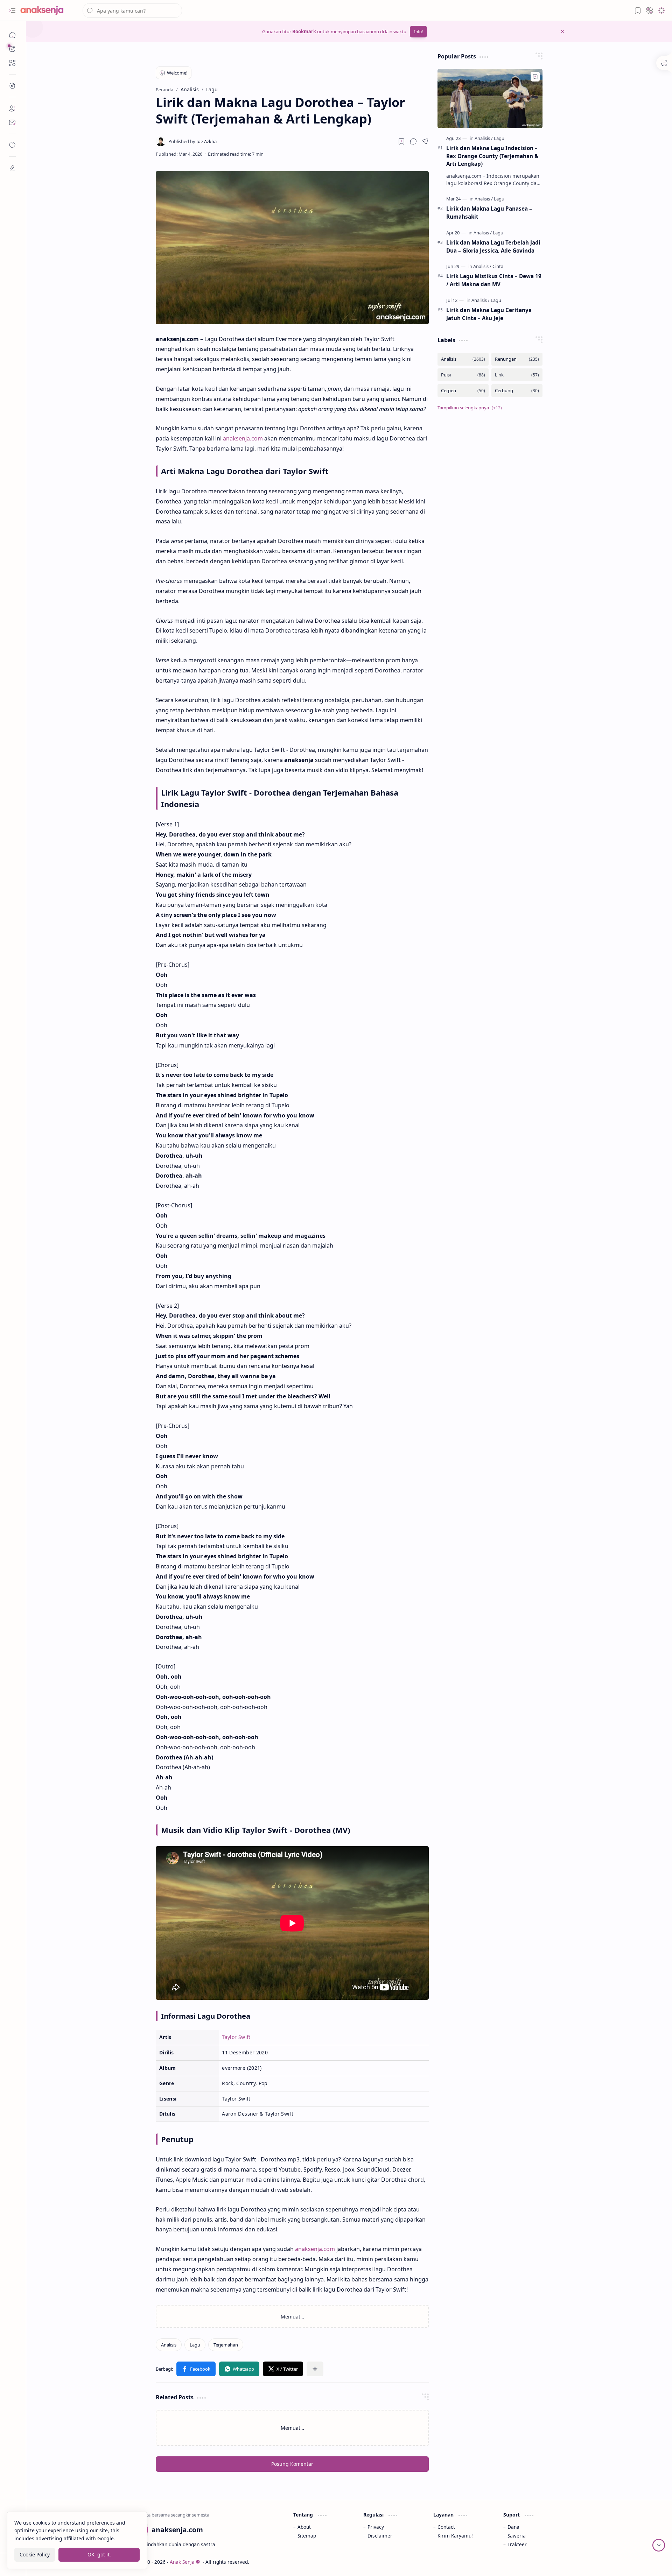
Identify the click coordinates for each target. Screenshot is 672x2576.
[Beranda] (12, 35)
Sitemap (307, 2543)
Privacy (376, 2534)
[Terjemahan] (226, 2352)
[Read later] (401, 141)
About (304, 2534)
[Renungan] (517, 359)
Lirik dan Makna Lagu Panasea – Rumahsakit (489, 213)
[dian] (12, 145)
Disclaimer (380, 2543)
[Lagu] (195, 2352)
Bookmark (304, 31)
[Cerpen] (463, 391)
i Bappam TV (550, 2569)
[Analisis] (169, 2352)
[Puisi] (463, 375)
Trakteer (517, 2552)
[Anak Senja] (47, 10)
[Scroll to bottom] (659, 2545)
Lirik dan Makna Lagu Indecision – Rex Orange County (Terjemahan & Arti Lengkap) (492, 156)
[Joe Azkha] (192, 141)
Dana (513, 2534)
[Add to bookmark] (535, 77)
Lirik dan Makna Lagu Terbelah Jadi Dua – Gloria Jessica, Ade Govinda (493, 246)
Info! (418, 32)
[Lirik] (517, 375)
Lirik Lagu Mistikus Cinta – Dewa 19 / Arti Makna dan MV (494, 280)
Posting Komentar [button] (292, 2471)
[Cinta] (498, 266)
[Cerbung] (517, 391)
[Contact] (12, 122)
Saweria (517, 2543)
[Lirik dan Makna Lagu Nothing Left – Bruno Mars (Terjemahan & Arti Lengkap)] (224, 2320)
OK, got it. (99, 2554)
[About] (12, 108)
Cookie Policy (35, 2554)
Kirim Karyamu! (455, 2543)
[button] (12, 10)
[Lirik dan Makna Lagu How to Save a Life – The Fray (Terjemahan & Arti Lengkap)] (360, 2320)
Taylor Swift (236, 2037)
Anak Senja (182, 2569)
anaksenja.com (243, 438)
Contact (446, 2534)
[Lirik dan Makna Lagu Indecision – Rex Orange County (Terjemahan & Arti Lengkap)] (490, 98)
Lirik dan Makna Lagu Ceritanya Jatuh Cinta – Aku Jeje (489, 314)
